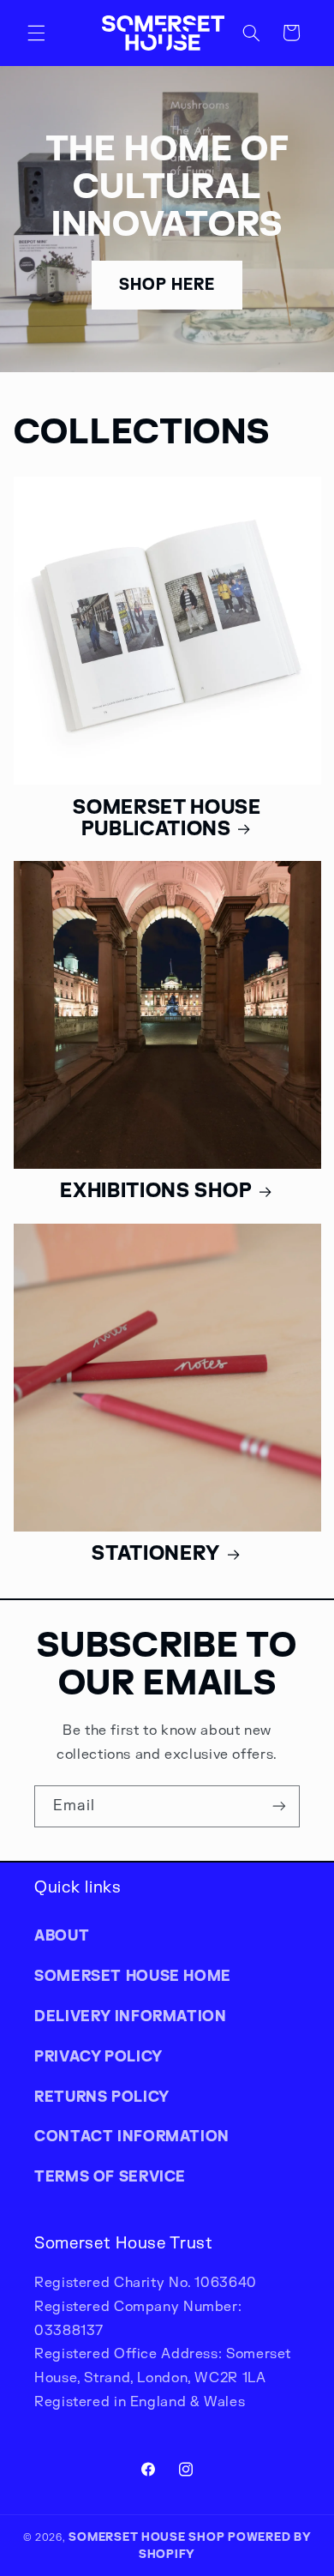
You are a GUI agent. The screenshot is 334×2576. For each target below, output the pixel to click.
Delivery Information (131, 2016)
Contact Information (132, 2136)
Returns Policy (102, 2097)
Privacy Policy (98, 2056)
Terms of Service (110, 2176)
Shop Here (167, 284)
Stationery (156, 1553)
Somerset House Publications (167, 818)
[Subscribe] (279, 1806)
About (62, 1935)
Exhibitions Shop (156, 1190)
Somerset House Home (133, 1976)
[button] (36, 33)
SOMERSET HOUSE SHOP (146, 2537)
